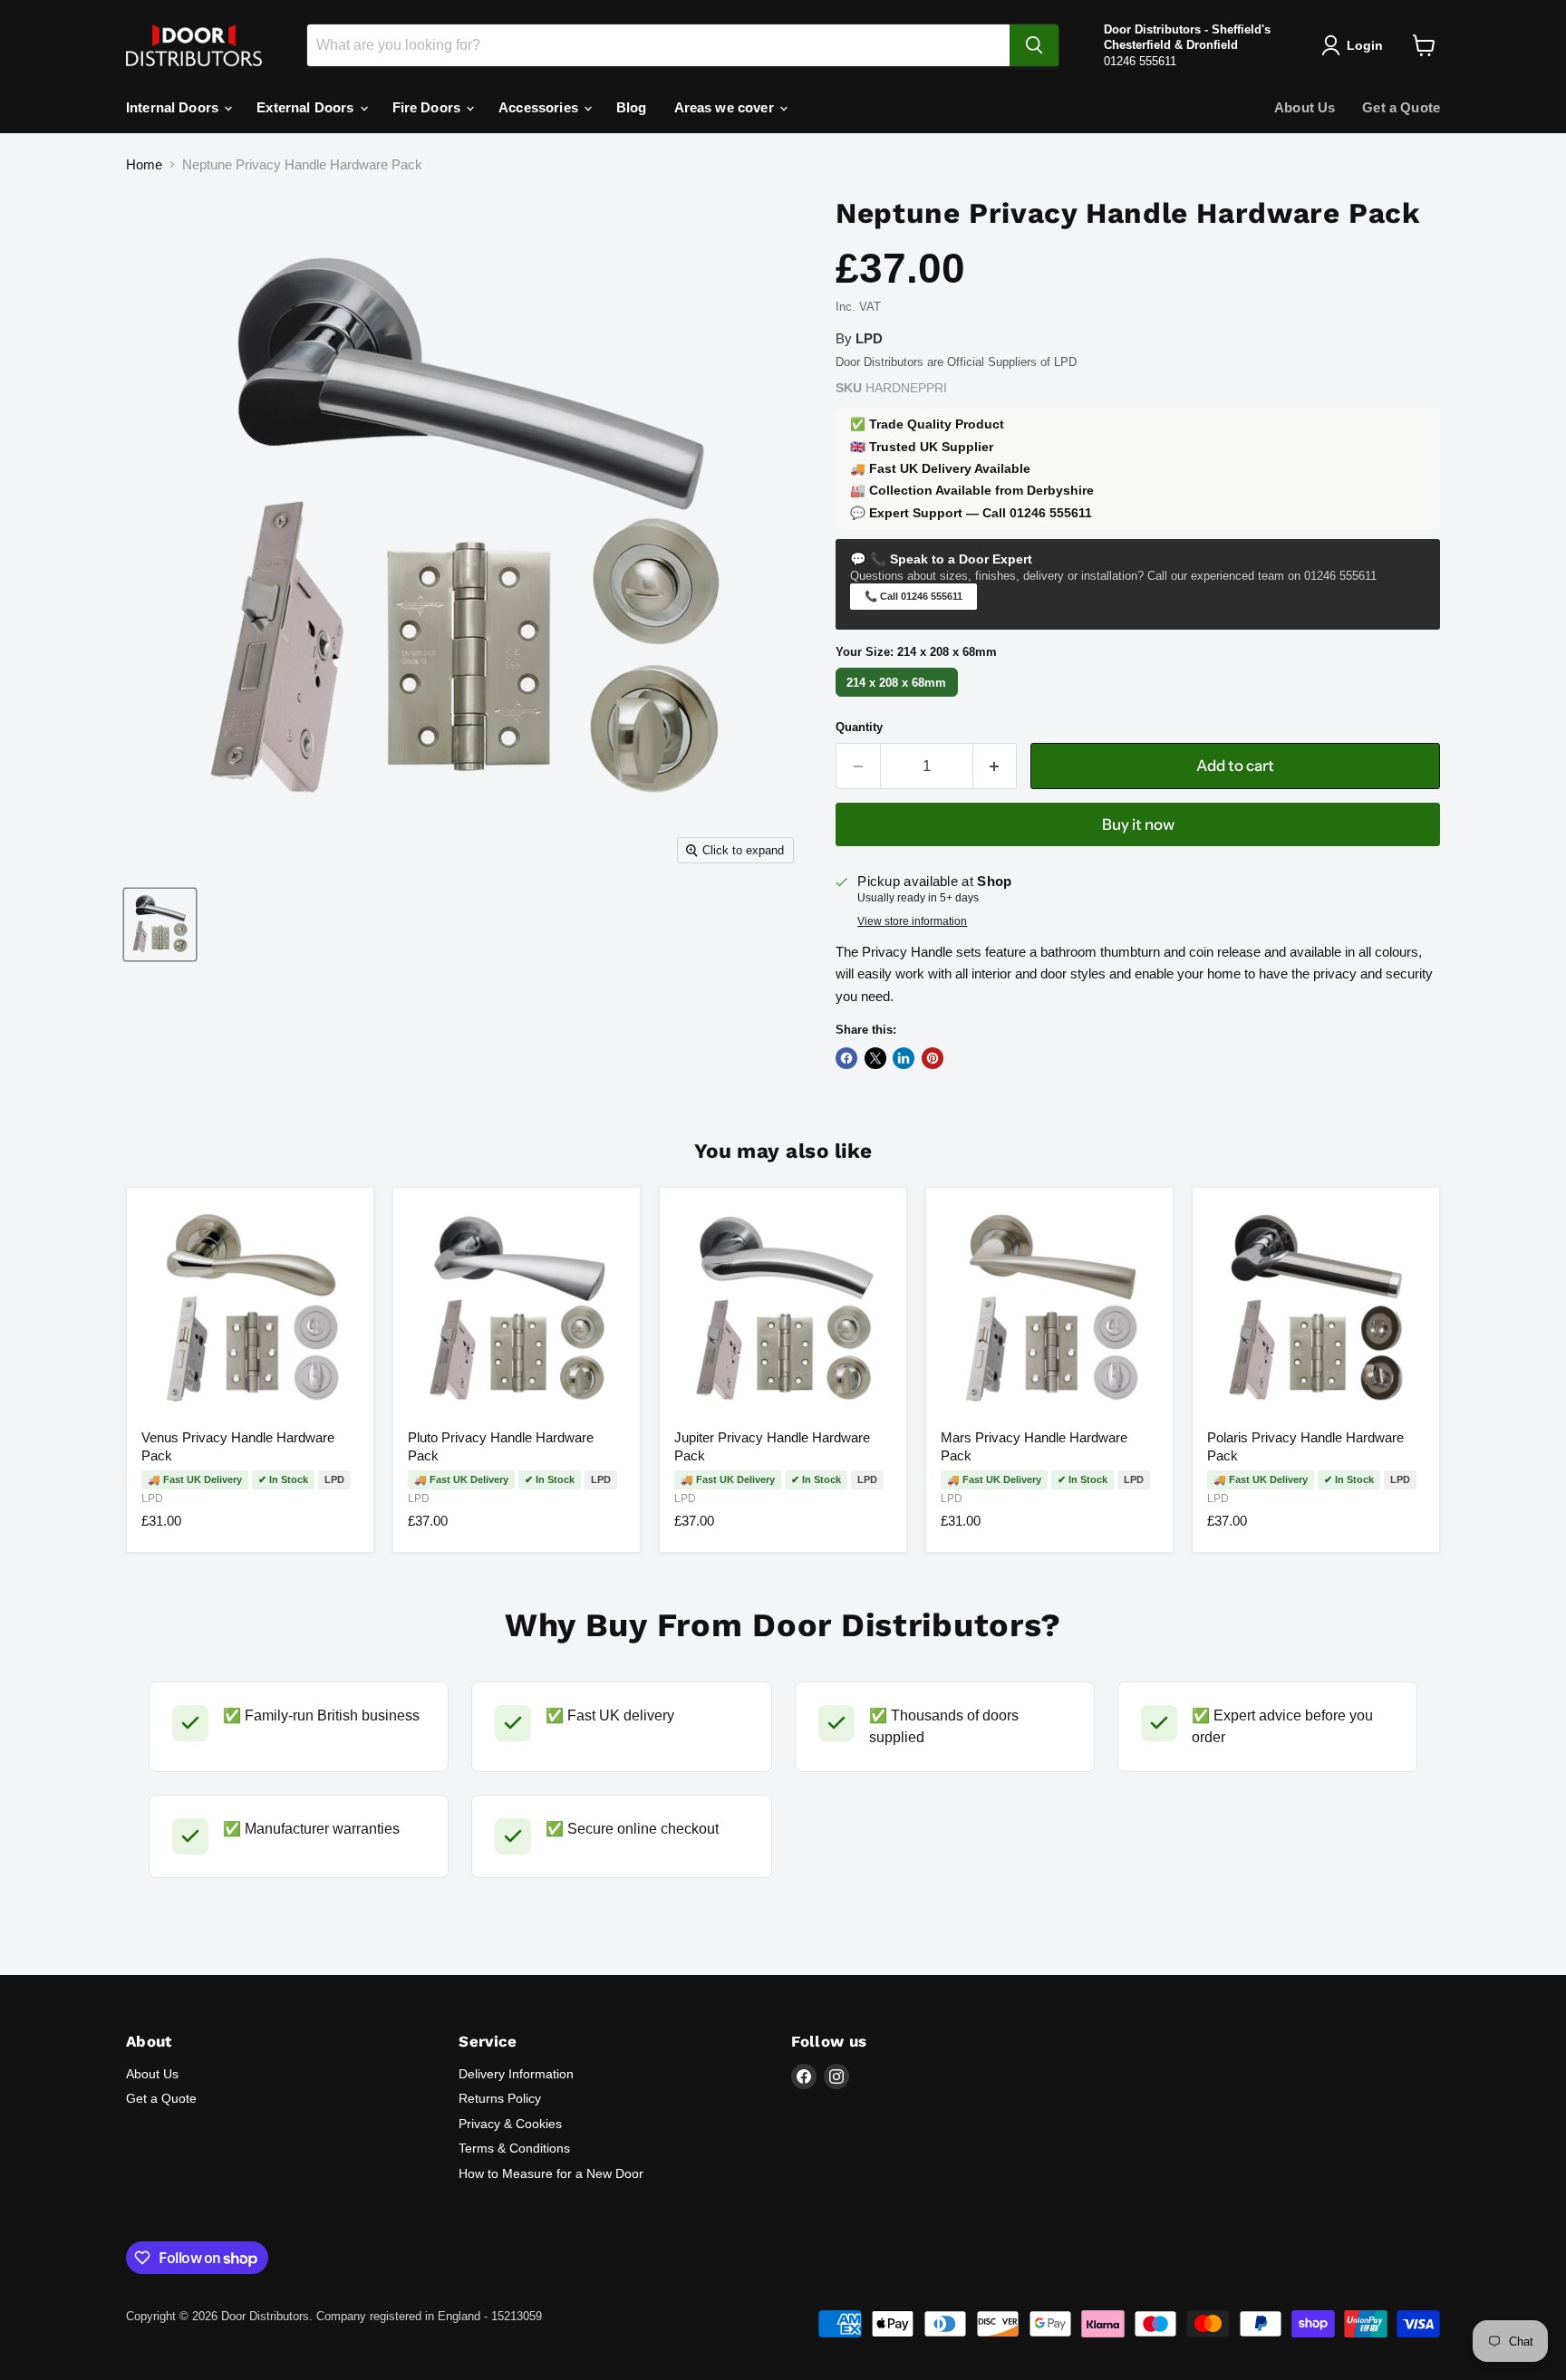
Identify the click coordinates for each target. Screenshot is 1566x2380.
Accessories (540, 107)
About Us (1305, 107)
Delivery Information (516, 2074)
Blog (632, 107)
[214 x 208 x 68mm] (899, 696)
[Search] (1034, 45)
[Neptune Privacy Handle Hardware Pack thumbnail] (160, 925)
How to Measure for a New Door (551, 2173)
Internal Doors (174, 107)
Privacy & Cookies (510, 2124)
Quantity (859, 727)
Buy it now (1138, 824)
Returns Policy (500, 2098)
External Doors (307, 107)
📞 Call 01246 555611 (913, 596)
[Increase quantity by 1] (996, 766)
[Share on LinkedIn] (904, 1058)
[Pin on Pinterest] (933, 1058)
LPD (152, 1498)
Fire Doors (429, 107)
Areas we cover (726, 107)
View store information (912, 921)
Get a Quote (1401, 107)
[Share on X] (875, 1058)
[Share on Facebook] (846, 1058)
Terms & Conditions (514, 2148)
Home (144, 164)
